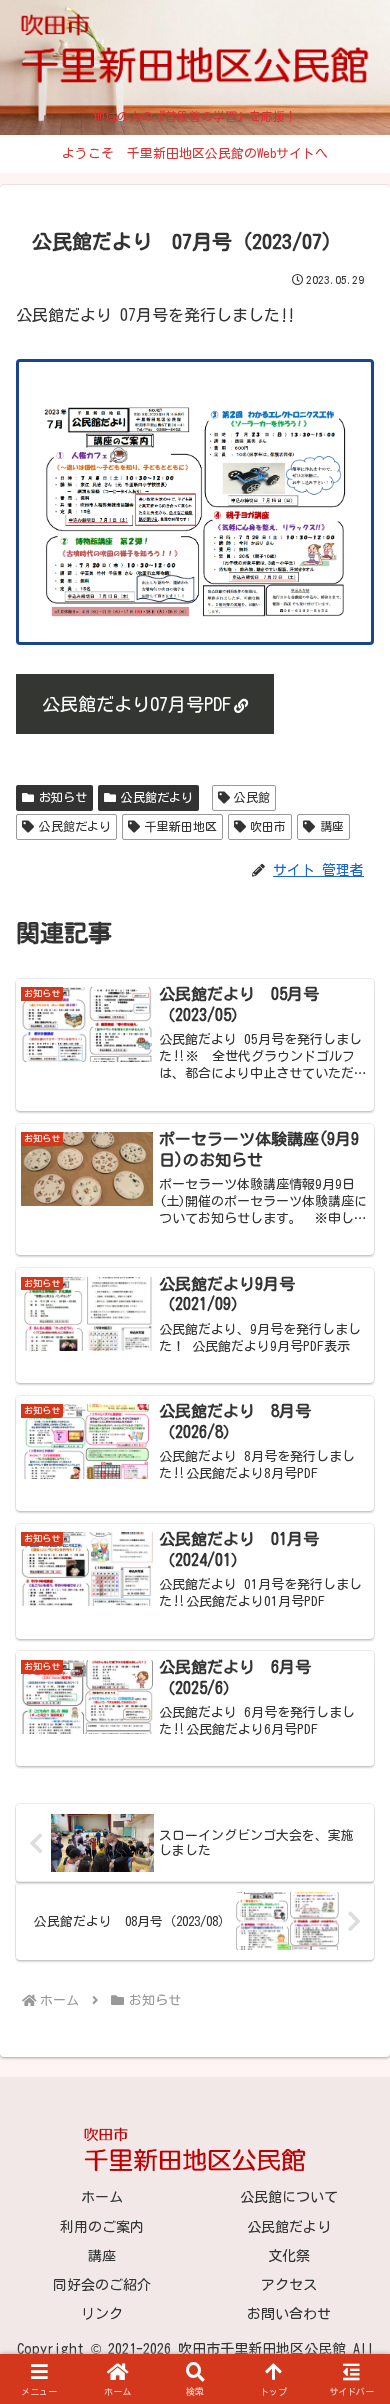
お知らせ (63, 797)
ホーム (102, 2197)
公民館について (289, 2197)
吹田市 (268, 826)
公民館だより (157, 797)
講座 (332, 826)
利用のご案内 (102, 2227)
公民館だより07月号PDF (136, 704)
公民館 (252, 797)
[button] (350, 2317)
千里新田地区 (181, 826)
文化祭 (289, 2256)
